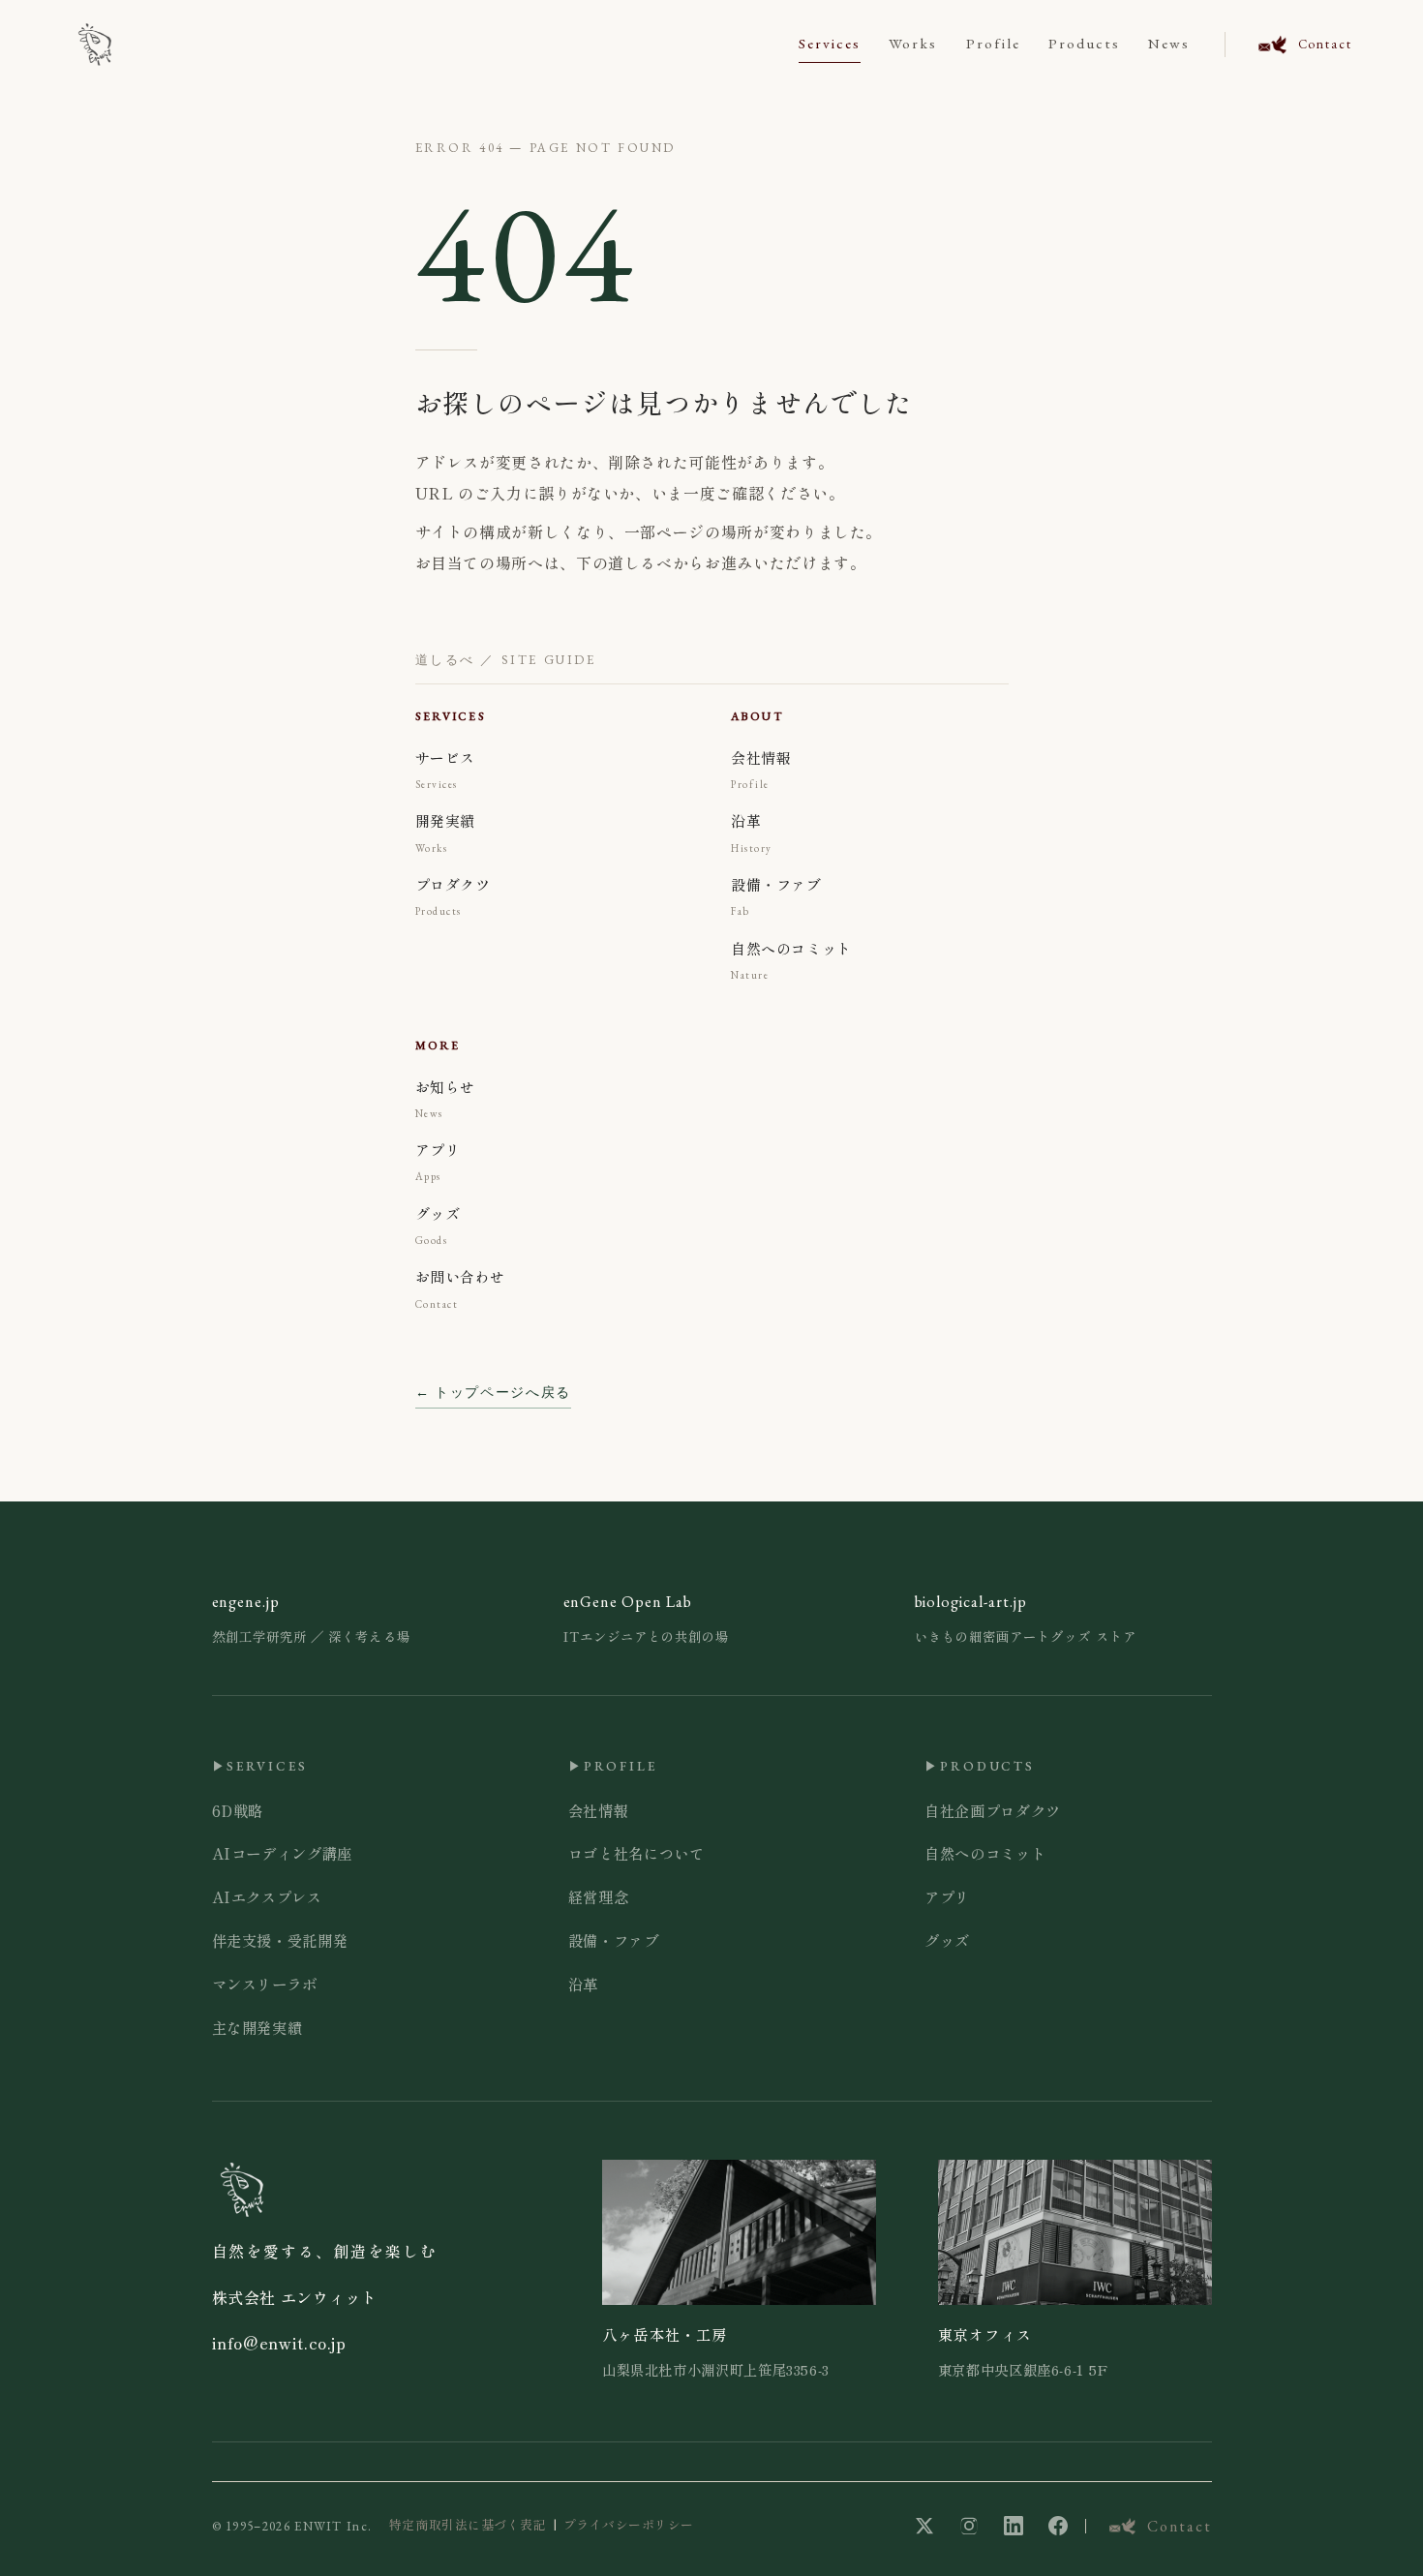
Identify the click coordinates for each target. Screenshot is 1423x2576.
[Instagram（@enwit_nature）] (969, 2526)
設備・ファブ (614, 1940)
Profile (993, 44)
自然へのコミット (985, 1853)
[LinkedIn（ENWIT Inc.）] (1014, 2526)
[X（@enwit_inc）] (924, 2526)
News (1169, 44)
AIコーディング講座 (282, 1853)
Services (830, 44)
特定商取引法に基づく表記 (468, 2524)
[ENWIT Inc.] (95, 45)
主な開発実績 (257, 2027)
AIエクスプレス (267, 1896)
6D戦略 (238, 1810)
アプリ (947, 1896)
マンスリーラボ (265, 1984)
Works (913, 44)
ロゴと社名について (636, 1853)
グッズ (947, 1940)
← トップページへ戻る (493, 1392)
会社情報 (599, 1810)
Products (1084, 44)
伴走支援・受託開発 (280, 1940)
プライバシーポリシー (629, 2524)
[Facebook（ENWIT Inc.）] (1058, 2526)
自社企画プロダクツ (993, 1810)
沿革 (583, 1984)
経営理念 (599, 1896)
